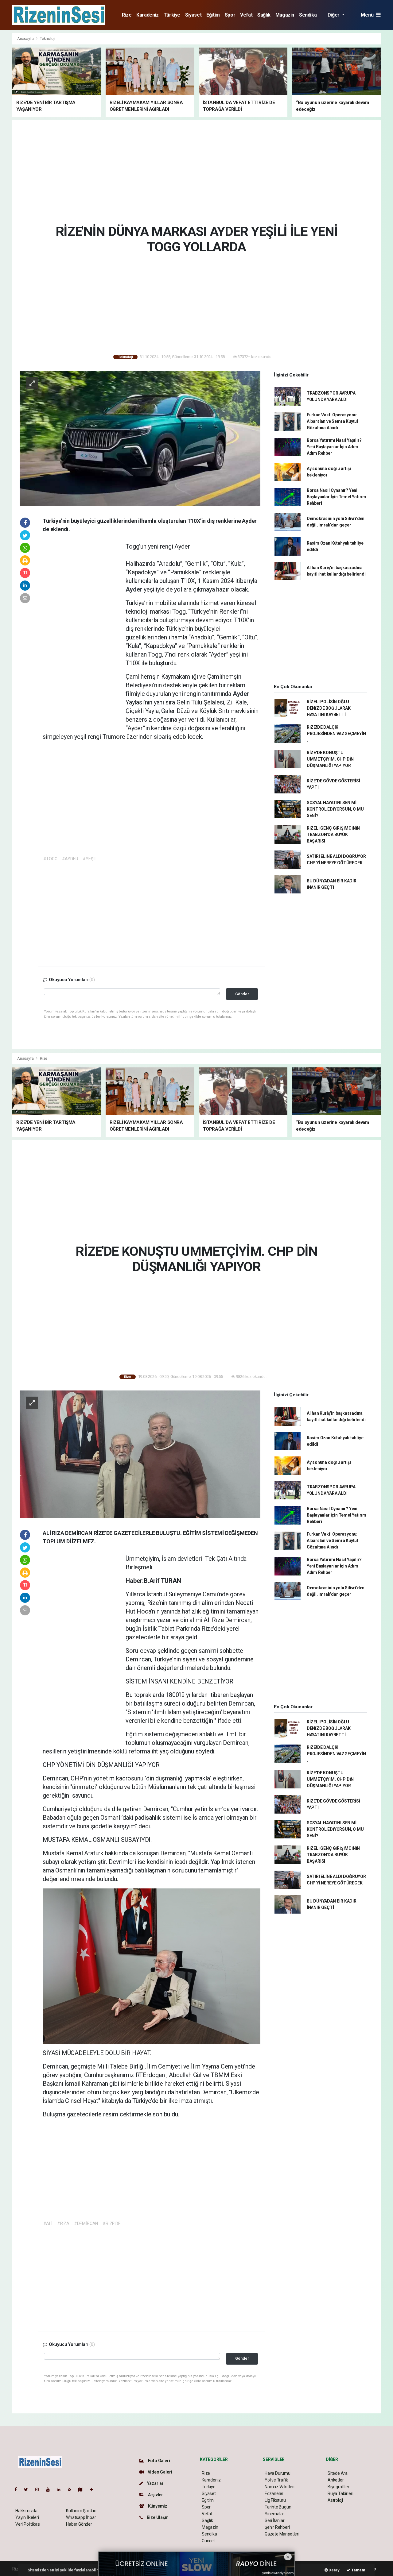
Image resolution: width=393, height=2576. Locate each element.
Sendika (308, 15)
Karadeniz (147, 15)
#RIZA (63, 2223)
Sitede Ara (338, 2473)
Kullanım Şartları (81, 2511)
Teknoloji (48, 39)
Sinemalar (274, 2514)
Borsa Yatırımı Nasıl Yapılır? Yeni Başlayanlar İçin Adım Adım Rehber (334, 447)
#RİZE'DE (111, 2223)
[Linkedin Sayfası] (61, 2489)
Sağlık (264, 15)
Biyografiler (339, 2487)
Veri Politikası (28, 2524)
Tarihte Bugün (278, 2507)
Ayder (135, 589)
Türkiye (172, 15)
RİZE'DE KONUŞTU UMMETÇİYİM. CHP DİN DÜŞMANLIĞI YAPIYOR (330, 759)
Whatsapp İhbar (81, 2517)
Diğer (334, 15)
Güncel (208, 2541)
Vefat (246, 15)
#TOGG (50, 859)
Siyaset (193, 15)
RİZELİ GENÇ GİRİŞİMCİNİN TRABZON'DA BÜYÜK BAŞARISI (333, 835)
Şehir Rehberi (277, 2527)
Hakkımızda (26, 2511)
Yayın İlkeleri (27, 2517)
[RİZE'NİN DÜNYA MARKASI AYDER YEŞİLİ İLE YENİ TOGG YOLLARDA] (140, 438)
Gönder (242, 994)
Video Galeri (159, 2472)
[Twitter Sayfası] (28, 2489)
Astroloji (335, 2500)
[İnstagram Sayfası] (40, 2489)
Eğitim (213, 15)
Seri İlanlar (275, 2520)
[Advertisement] (196, 171)
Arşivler (155, 2495)
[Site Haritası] (83, 2489)
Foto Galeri (159, 2461)
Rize (127, 15)
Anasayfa (26, 39)
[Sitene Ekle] (94, 2489)
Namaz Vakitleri (280, 2487)
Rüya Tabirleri (340, 2493)
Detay (334, 2570)
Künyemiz (157, 2506)
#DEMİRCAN (86, 2223)
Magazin (285, 15)
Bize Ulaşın (157, 2517)
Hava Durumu (278, 2473)
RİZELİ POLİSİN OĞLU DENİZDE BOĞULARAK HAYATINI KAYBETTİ (329, 708)
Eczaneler (274, 2493)
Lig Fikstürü (275, 2500)
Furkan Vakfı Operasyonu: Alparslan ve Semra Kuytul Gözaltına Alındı (332, 421)
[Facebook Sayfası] (18, 2489)
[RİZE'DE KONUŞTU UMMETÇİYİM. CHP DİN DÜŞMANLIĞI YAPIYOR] (140, 1454)
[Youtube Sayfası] (50, 2489)
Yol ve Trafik (276, 2480)
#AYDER (70, 859)
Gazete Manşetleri (282, 2534)
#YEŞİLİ (90, 859)
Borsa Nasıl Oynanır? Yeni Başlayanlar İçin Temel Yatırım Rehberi (337, 497)
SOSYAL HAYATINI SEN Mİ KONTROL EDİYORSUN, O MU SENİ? (335, 809)
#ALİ (48, 2223)
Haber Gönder (79, 2524)
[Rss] (72, 2489)
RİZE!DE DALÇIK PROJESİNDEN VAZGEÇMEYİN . (336, 734)
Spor (230, 15)
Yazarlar (155, 2483)
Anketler (336, 2480)
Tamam (358, 2570)
